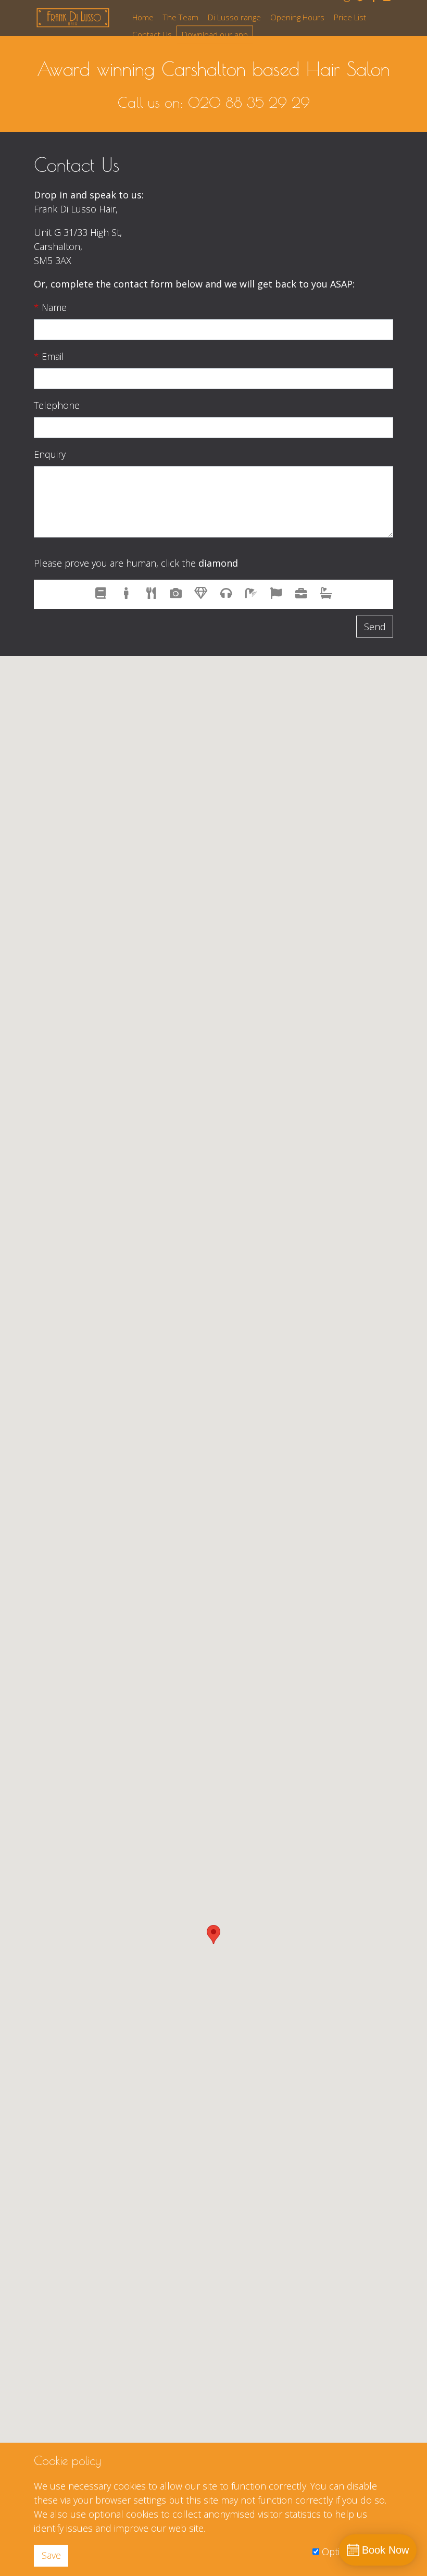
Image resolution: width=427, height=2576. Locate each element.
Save (51, 2555)
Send (375, 627)
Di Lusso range (234, 17)
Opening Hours (297, 17)
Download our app (215, 34)
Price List (350, 17)
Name (50, 307)
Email (49, 356)
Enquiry (50, 454)
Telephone (57, 405)
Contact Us (152, 34)
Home (143, 17)
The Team (181, 17)
